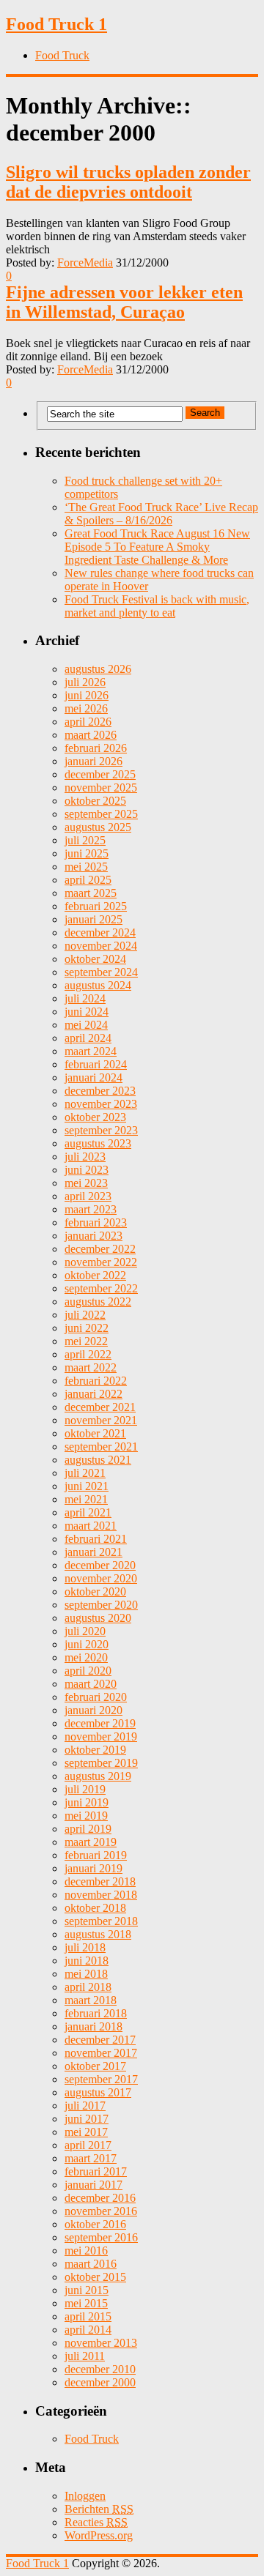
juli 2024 (85, 998)
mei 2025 (86, 867)
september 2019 (101, 1763)
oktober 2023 (95, 1117)
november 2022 (101, 1262)
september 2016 (101, 2237)
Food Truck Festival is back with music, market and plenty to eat (157, 606)
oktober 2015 (95, 2277)
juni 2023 (87, 1170)
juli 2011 (85, 2356)
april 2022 (88, 1354)
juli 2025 (85, 840)
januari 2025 (93, 919)
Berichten (99, 2509)
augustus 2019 (98, 1776)
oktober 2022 (95, 1275)
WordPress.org (99, 2535)
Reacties (96, 2522)
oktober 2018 (95, 1908)
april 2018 (88, 1987)
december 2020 (100, 1565)
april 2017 (88, 2145)
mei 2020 (86, 1657)
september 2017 (101, 2079)
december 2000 (100, 2382)
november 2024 (101, 946)
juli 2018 (85, 1947)
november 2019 (101, 1736)
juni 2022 (87, 1328)
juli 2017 (85, 2106)
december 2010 (100, 2369)
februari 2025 (96, 906)
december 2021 (100, 1407)
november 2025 (101, 788)
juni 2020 (87, 1644)
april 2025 (88, 880)
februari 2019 (96, 1855)
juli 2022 (85, 1315)
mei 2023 (86, 1183)
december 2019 (100, 1723)
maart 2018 (91, 2000)
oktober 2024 (95, 959)
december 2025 (100, 774)
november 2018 (101, 1895)
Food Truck (62, 55)
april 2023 (88, 1196)
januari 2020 (93, 1710)
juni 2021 (87, 1486)
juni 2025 (87, 853)
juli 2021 (85, 1473)
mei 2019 (86, 1816)
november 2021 (101, 1420)
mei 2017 (86, 2132)
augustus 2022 (98, 1302)
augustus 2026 (98, 669)
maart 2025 (91, 893)
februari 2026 (96, 748)
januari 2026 (93, 761)
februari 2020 (96, 1697)
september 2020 (101, 1605)
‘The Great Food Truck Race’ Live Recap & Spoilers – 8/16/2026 (161, 514)
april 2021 (88, 1512)
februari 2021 (96, 1539)
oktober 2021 (95, 1433)
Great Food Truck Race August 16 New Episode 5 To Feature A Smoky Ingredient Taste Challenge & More (157, 547)
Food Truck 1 (56, 24)
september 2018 (101, 1921)
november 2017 (101, 2053)
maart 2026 (91, 735)
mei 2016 (86, 2251)
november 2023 (101, 1104)
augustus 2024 (98, 985)
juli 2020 (85, 1631)
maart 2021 (91, 1526)
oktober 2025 (95, 801)
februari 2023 (96, 1222)
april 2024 (88, 1038)
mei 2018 (86, 1974)
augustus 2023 (98, 1143)
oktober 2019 (95, 1750)
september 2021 (101, 1447)
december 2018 (100, 1881)
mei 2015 (86, 2303)
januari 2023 (93, 1236)
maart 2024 (91, 1051)
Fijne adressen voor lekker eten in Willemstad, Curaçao (124, 302)
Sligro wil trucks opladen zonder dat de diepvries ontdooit (128, 182)
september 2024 (101, 972)
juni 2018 (87, 1961)
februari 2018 (96, 2013)
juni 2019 (87, 1802)
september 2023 (101, 1130)
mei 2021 (86, 1499)
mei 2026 (86, 708)
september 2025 (101, 814)
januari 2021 (93, 1552)
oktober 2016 (95, 2224)
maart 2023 (91, 1209)
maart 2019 (91, 1842)
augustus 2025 (98, 827)
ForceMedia (85, 263)
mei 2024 (86, 1025)
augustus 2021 (98, 1460)
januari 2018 (93, 2026)
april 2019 (88, 1829)
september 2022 (101, 1288)
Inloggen (85, 2496)
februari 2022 (96, 1381)
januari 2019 (93, 1868)
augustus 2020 (98, 1618)
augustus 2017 (98, 2092)
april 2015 (88, 2316)
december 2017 (100, 2040)
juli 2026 (85, 682)
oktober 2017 (95, 2066)
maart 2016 (91, 2264)
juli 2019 (85, 1789)
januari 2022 (93, 1394)
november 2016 (101, 2211)
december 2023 (100, 1091)
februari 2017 (96, 2171)
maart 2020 (91, 1684)
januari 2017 (93, 2185)
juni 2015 (87, 2290)
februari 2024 (96, 1064)
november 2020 (101, 1578)
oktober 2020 (95, 1592)
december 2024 (100, 933)
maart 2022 (91, 1367)
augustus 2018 (98, 1934)
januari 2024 (93, 1077)
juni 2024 (87, 1012)
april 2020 (88, 1671)
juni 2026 (87, 695)
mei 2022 (86, 1341)
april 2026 (88, 722)
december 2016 (100, 2198)
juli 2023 (85, 1157)
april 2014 (88, 2330)
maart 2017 (91, 2158)
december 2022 (100, 1249)
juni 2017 (87, 2119)
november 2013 (101, 2343)
